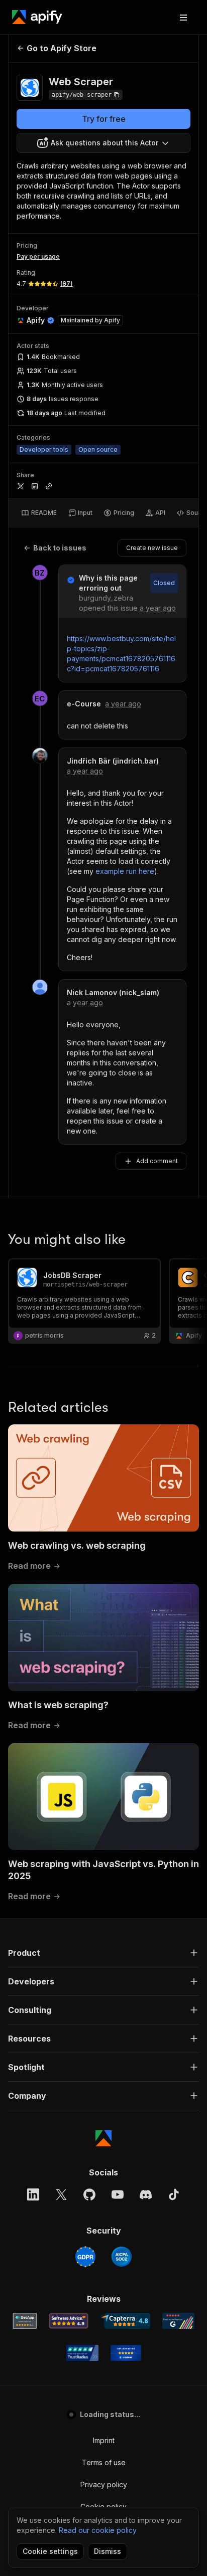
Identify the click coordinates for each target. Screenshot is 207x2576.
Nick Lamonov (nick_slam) (113, 992)
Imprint (104, 2440)
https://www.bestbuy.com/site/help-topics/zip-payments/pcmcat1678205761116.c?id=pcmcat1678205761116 (122, 654)
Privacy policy (104, 2485)
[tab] (39, 513)
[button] (103, 1953)
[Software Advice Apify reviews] (69, 2321)
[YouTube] (118, 2194)
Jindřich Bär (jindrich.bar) (113, 761)
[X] (61, 2194)
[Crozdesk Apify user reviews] (126, 2353)
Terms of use (104, 2462)
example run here (125, 871)
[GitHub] (89, 2194)
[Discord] (146, 2194)
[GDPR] (85, 2257)
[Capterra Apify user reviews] (125, 2321)
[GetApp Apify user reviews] (25, 2321)
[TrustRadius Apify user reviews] (82, 2353)
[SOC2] (122, 2257)
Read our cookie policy (98, 2530)
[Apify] (37, 17)
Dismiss (108, 2551)
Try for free (104, 119)
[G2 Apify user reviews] (178, 2321)
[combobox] (103, 143)
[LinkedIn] (33, 2194)
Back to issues (60, 548)
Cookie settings (50, 2551)
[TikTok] (174, 2194)
